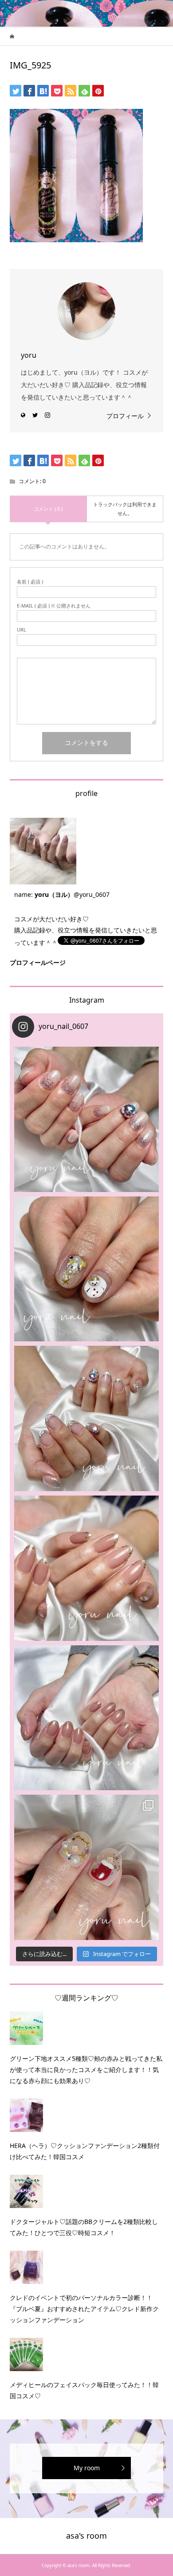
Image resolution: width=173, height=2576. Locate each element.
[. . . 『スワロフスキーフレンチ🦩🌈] (87, 1418)
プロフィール (125, 416)
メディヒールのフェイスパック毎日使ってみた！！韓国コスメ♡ (84, 2390)
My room (87, 2468)
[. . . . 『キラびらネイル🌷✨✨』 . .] (87, 1119)
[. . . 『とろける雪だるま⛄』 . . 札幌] (87, 1269)
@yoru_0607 (92, 894)
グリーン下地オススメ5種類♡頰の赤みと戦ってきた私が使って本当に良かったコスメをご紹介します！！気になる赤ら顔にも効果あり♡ (86, 2070)
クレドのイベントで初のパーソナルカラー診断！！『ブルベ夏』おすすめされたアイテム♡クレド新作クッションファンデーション (84, 2309)
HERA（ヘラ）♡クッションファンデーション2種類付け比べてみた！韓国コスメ (85, 2151)
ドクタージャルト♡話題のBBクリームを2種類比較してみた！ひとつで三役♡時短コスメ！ (84, 2227)
